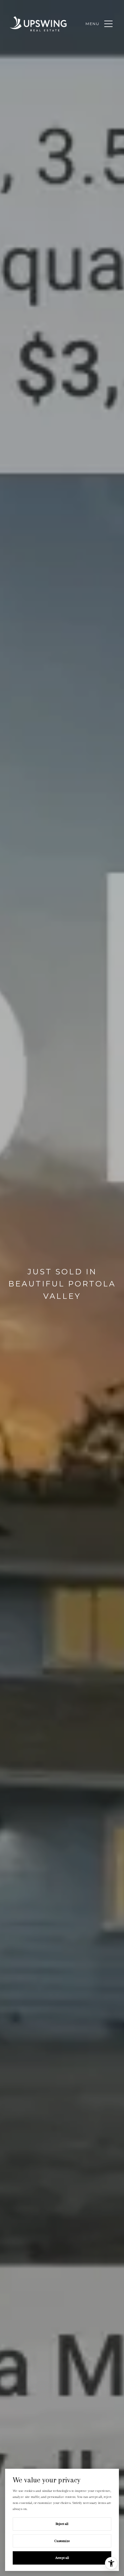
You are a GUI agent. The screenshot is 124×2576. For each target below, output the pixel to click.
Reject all (62, 2524)
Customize (62, 2541)
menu (93, 24)
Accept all (62, 2558)
